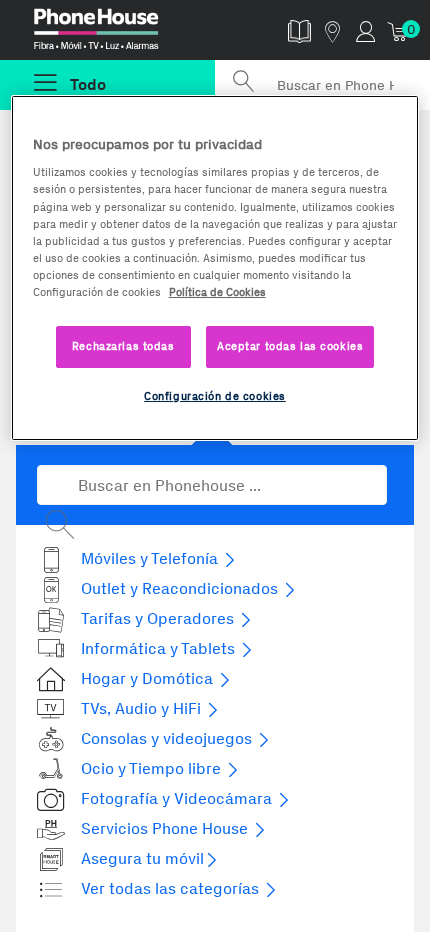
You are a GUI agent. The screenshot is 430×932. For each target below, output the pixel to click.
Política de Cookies (217, 292)
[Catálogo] (299, 30)
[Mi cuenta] (365, 30)
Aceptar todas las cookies (290, 346)
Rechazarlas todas (123, 346)
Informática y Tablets (160, 648)
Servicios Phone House (166, 828)
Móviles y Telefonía (151, 558)
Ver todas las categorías (172, 888)
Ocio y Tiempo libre (153, 768)
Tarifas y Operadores (159, 618)
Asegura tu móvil (142, 858)
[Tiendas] (332, 30)
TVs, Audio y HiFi (143, 708)
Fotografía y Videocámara (178, 798)
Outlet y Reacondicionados (181, 588)
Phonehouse (116, 34)
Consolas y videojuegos (168, 738)
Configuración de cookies (215, 396)
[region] (215, 268)
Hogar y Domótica (149, 678)
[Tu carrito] (398, 30)
